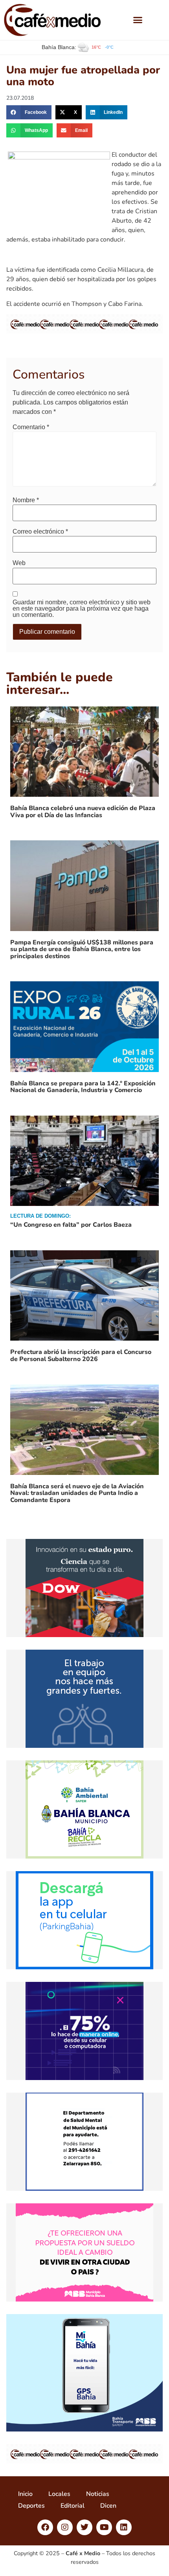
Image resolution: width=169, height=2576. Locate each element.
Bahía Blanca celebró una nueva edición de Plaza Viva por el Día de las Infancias (83, 812)
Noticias (98, 2494)
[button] (138, 20)
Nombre (26, 500)
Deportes (31, 2506)
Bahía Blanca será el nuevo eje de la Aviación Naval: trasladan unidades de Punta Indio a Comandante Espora (77, 1493)
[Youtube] (104, 2527)
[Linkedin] (124, 2527)
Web (19, 563)
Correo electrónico (40, 532)
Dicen (108, 2506)
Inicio (25, 2494)
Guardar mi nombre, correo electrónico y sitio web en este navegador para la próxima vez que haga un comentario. (82, 609)
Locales (59, 2494)
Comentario (31, 427)
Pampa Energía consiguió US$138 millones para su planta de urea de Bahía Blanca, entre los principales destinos (82, 949)
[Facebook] (45, 2527)
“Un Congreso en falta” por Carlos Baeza (71, 1225)
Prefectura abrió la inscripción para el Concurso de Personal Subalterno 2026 (81, 1356)
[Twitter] (84, 2527)
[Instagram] (65, 2527)
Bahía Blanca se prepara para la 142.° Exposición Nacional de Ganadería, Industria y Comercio (83, 1087)
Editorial (73, 2506)
